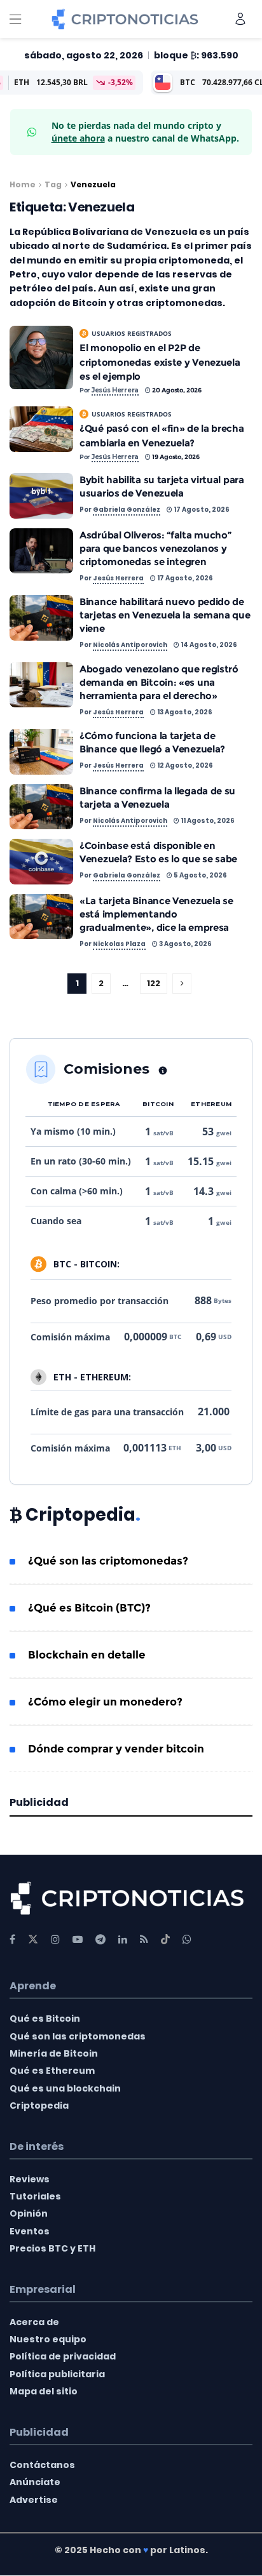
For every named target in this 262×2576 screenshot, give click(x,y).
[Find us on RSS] (144, 1939)
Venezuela (93, 184)
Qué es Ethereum (52, 2071)
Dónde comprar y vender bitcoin (116, 1749)
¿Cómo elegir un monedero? (105, 1702)
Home (23, 184)
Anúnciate (35, 2482)
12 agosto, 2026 (184, 765)
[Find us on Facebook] (12, 1939)
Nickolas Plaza (119, 944)
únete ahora (78, 138)
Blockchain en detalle (87, 1655)
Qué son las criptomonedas (78, 2036)
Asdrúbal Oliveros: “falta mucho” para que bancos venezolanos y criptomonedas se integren (155, 548)
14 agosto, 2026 (208, 645)
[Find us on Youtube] (78, 1939)
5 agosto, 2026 (200, 875)
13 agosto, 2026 (184, 712)
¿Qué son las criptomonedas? (108, 1561)
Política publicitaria (57, 2374)
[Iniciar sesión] (240, 19)
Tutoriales (35, 2196)
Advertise (34, 2500)
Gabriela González (127, 510)
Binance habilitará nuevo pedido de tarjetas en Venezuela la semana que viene (165, 615)
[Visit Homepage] (125, 19)
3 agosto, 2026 (185, 944)
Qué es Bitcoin (45, 2019)
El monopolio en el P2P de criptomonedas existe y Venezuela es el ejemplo (160, 362)
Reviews (30, 2179)
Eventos (30, 2231)
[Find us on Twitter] (33, 1939)
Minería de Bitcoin (54, 2053)
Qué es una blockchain (65, 2088)
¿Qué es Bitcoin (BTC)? (89, 1608)
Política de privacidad (63, 2357)
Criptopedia (39, 2106)
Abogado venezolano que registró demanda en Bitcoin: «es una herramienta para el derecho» (159, 682)
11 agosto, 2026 (207, 821)
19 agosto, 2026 (175, 457)
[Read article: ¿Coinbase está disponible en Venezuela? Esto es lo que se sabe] (41, 862)
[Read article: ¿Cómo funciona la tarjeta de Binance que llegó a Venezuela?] (41, 752)
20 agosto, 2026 (176, 390)
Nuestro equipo (48, 2339)
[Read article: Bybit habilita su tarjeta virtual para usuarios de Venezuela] (41, 496)
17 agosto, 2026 (201, 510)
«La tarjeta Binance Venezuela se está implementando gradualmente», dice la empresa (156, 914)
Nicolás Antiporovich (130, 645)
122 (154, 983)
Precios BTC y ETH (52, 2248)
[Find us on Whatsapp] (187, 1939)
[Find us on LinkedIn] (123, 1939)
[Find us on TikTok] (165, 1940)
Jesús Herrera (115, 390)
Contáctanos (42, 2465)
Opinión (29, 2214)
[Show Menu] (15, 19)
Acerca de (34, 2322)
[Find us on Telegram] (100, 1939)
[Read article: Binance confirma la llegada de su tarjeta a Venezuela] (41, 807)
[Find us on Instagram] (55, 1939)
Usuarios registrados (132, 333)
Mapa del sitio (44, 2392)
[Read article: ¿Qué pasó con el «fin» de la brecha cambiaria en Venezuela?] (41, 429)
